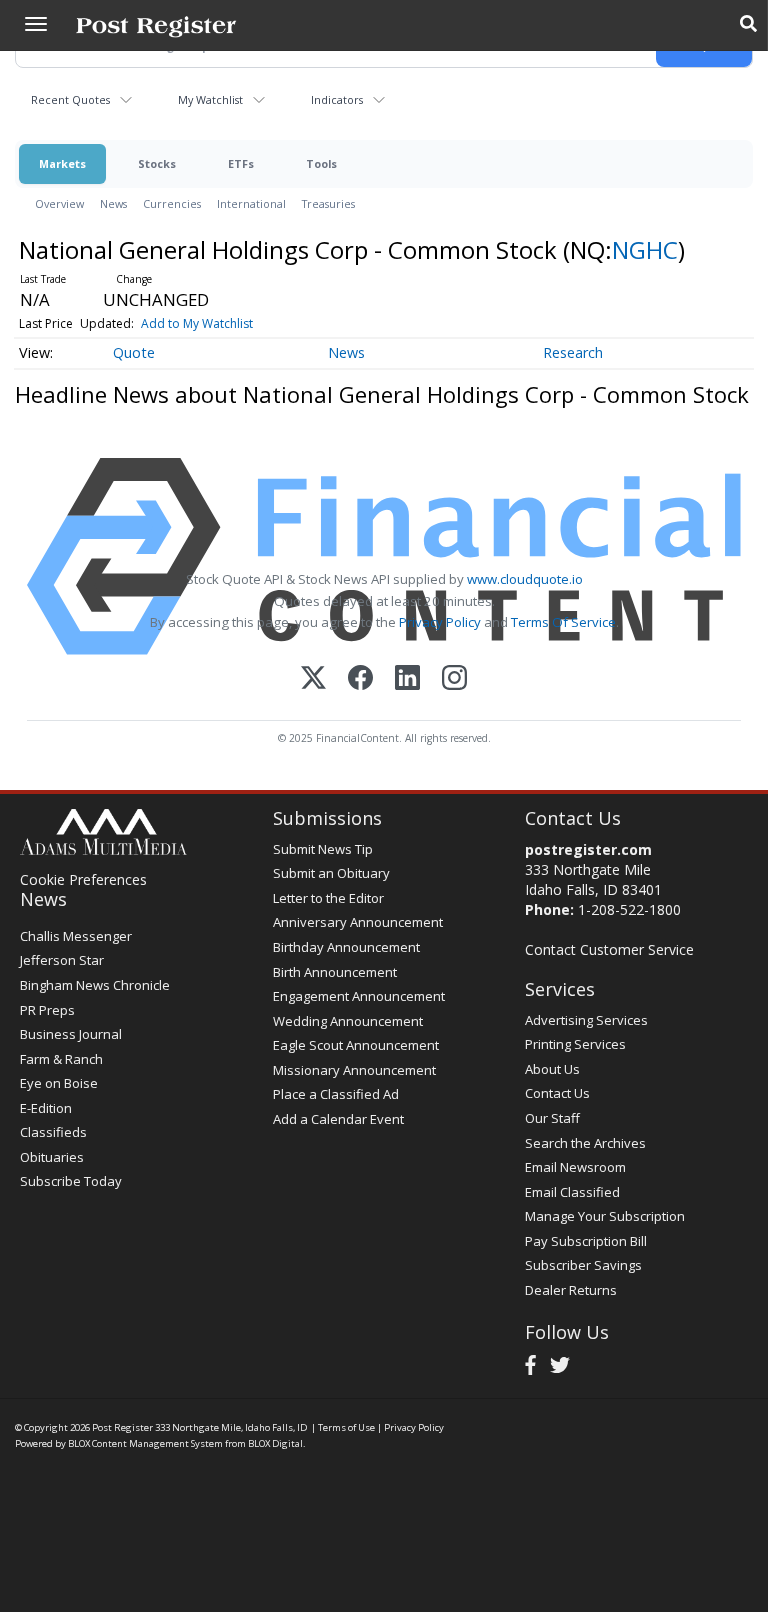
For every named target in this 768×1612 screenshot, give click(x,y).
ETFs (241, 163)
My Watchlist (210, 99)
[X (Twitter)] (313, 679)
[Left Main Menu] (36, 24)
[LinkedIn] (407, 679)
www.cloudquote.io (525, 579)
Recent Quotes (70, 99)
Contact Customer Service (609, 949)
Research (573, 352)
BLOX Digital (275, 1443)
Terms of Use (346, 1427)
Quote (134, 352)
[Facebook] (360, 679)
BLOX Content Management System (145, 1443)
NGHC (645, 249)
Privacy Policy (440, 622)
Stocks (157, 163)
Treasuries (328, 203)
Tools (321, 163)
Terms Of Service (563, 622)
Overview (59, 203)
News (113, 203)
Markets (62, 163)
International (251, 203)
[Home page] (156, 25)
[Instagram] (454, 679)
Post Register (122, 1427)
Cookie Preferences (83, 879)
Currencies (172, 203)
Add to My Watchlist (197, 323)
